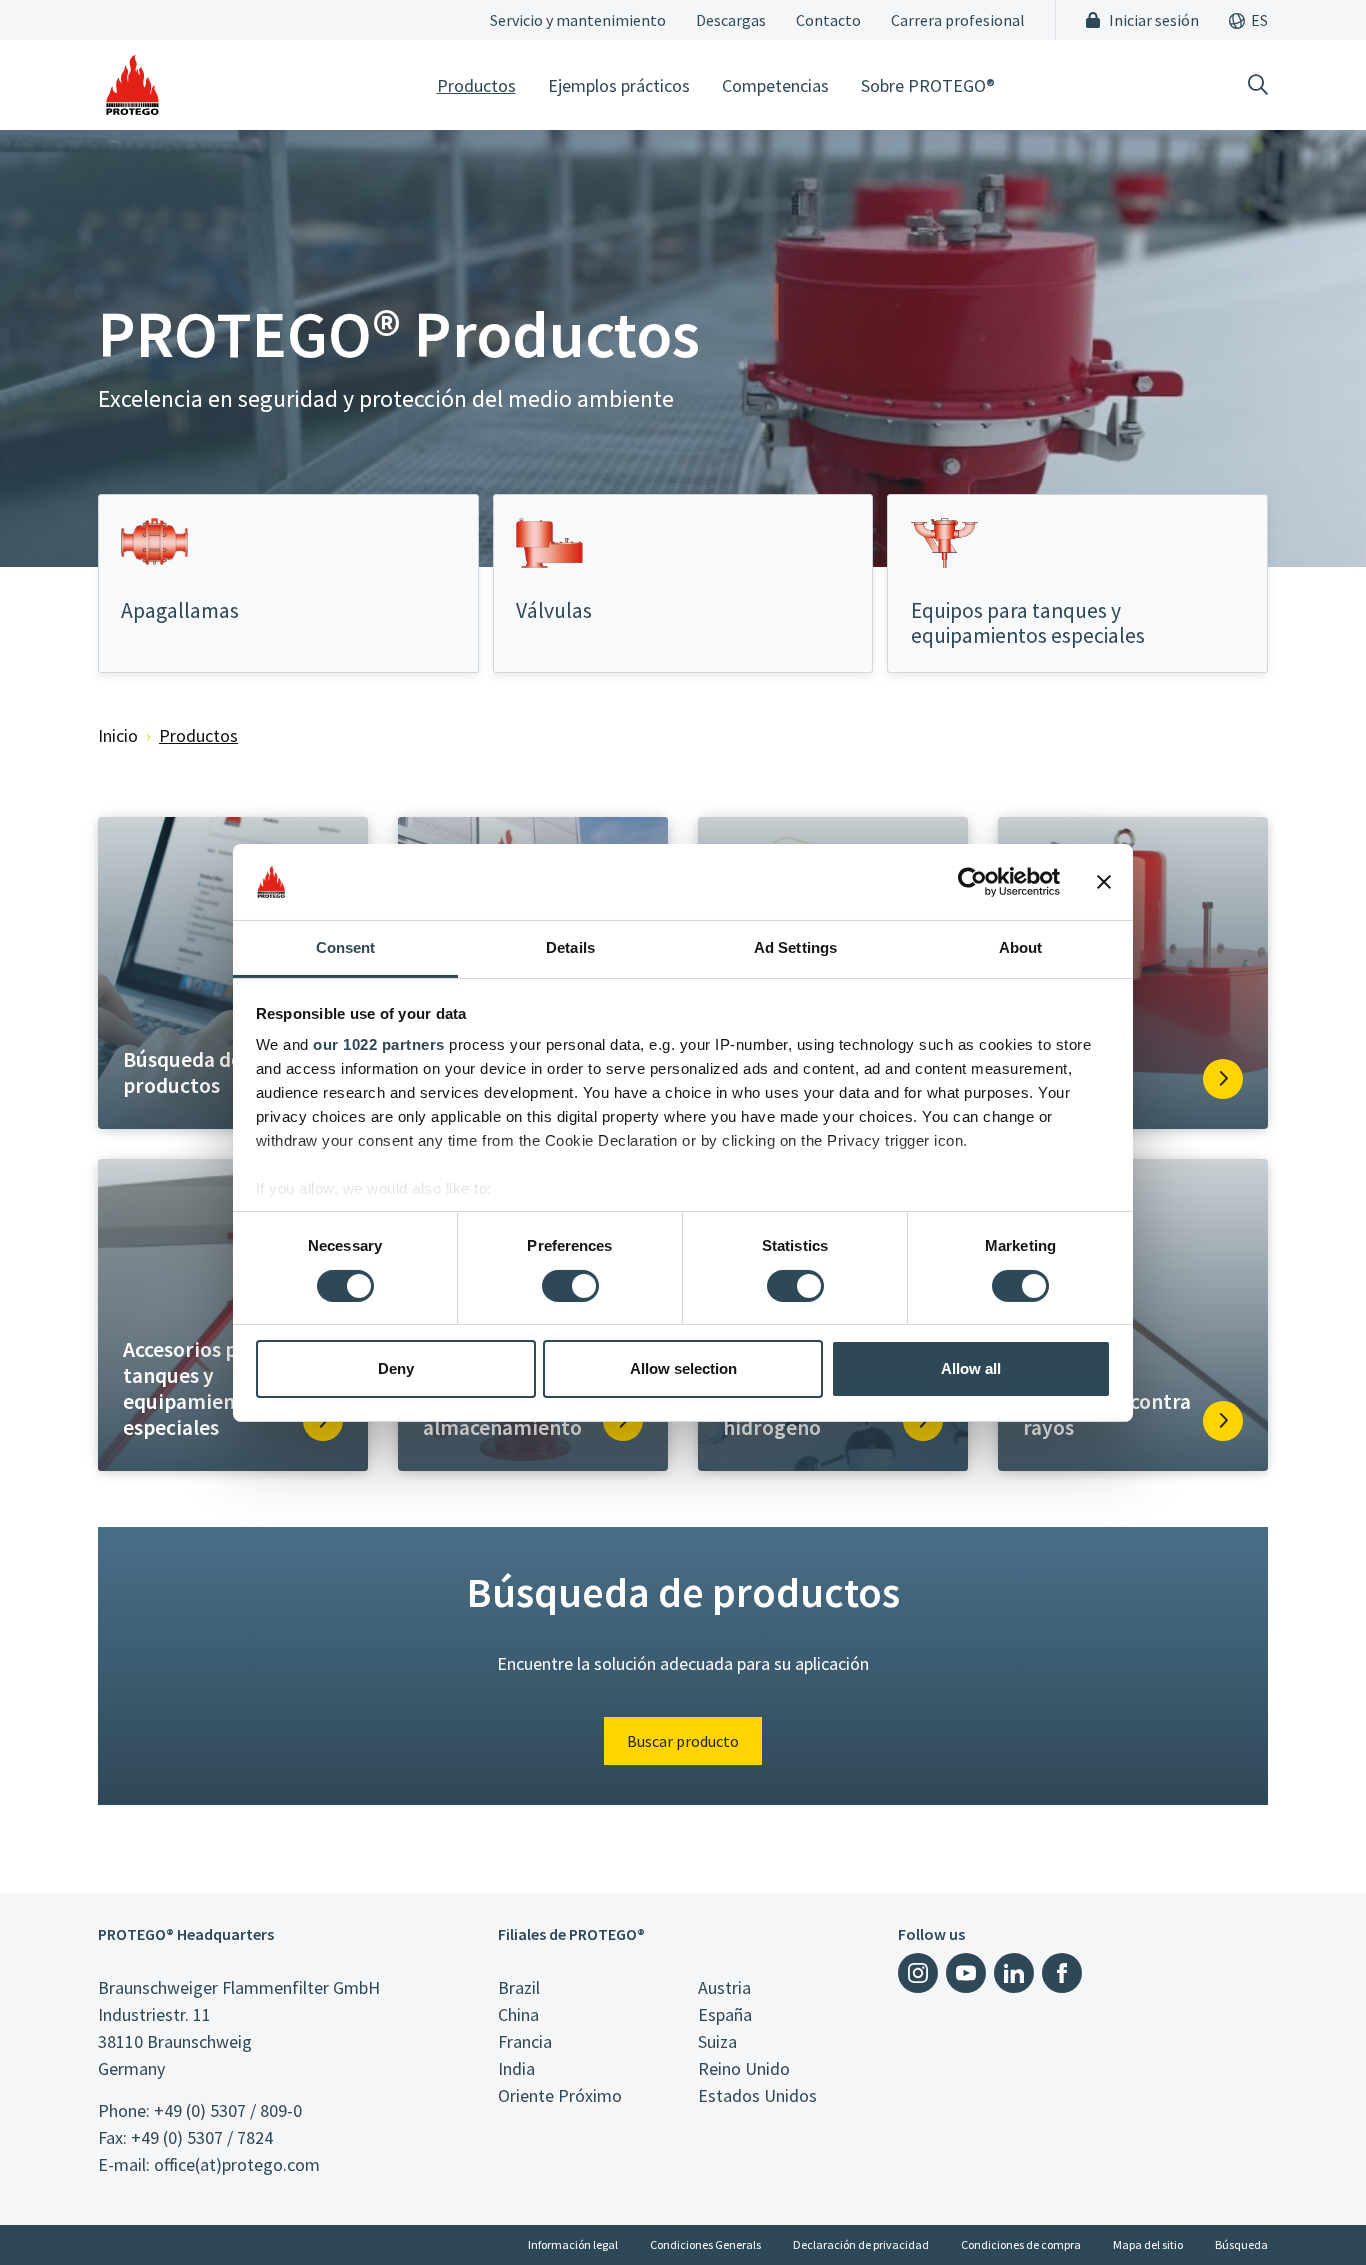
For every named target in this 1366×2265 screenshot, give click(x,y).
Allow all (971, 1368)
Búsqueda (1241, 2244)
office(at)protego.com (237, 2164)
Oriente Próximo (560, 2095)
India (516, 2068)
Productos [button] (476, 85)
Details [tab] (570, 947)
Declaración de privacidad (861, 2244)
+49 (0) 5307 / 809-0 (228, 2110)
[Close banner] (1104, 882)
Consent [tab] (346, 947)
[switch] (570, 1286)
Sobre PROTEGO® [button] (928, 85)
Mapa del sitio (1148, 2244)
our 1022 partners (379, 1044)
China (518, 2014)
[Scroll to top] (1310, 2209)
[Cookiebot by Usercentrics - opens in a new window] (972, 882)
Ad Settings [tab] (795, 947)
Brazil (519, 1987)
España (725, 2014)
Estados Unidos (757, 2095)
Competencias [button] (775, 85)
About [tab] (1021, 947)
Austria (724, 1987)
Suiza (717, 2041)
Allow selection (683, 1368)
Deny (396, 1368)
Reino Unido (744, 2068)
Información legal (573, 2244)
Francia (525, 2041)
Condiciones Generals (705, 2244)
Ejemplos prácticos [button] (619, 85)
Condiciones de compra (1021, 2244)
